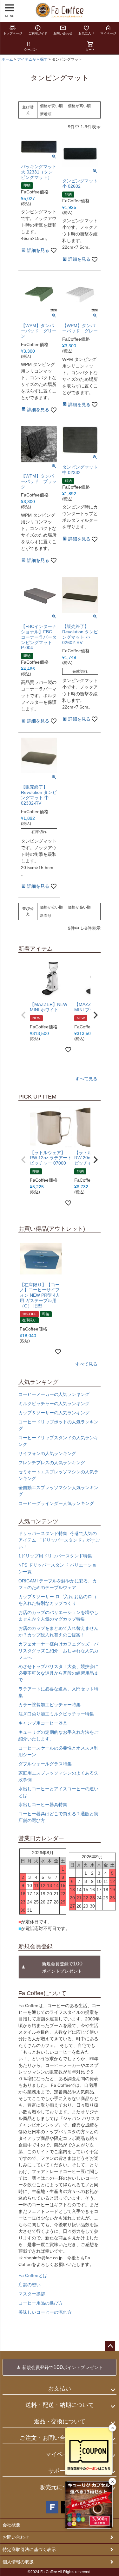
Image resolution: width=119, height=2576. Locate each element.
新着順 (46, 114)
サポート (60, 2471)
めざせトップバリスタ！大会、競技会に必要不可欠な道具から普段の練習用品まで (58, 1673)
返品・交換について (60, 2421)
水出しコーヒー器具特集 (43, 1805)
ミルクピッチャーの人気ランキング (54, 1404)
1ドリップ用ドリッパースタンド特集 (55, 1556)
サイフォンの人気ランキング (47, 1453)
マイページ (108, 33)
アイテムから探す (32, 59)
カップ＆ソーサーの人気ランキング (54, 1413)
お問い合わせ (63, 33)
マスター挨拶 (32, 2294)
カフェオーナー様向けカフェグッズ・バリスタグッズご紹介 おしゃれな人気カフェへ (58, 1651)
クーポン (30, 49)
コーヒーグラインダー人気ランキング (56, 1503)
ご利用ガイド (38, 33)
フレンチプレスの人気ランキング (52, 1463)
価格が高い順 (79, 106)
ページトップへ (110, 2346)
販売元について (60, 2487)
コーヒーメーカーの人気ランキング (54, 1394)
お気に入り (86, 33)
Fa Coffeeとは (33, 2275)
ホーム (7, 59)
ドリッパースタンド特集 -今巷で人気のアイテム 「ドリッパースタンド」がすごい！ (59, 1540)
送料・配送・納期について (60, 2405)
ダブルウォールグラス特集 (45, 1764)
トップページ (13, 33)
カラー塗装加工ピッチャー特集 (50, 1705)
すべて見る (86, 1079)
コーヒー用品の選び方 (41, 2303)
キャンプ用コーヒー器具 (43, 1723)
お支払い (60, 2389)
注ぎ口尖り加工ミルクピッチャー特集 (56, 1714)
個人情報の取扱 (18, 2562)
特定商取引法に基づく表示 (29, 2549)
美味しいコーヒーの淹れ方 (45, 2312)
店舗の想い (30, 2285)
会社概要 (11, 2525)
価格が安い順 (51, 106)
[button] (23, 1015)
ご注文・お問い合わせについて (60, 2438)
